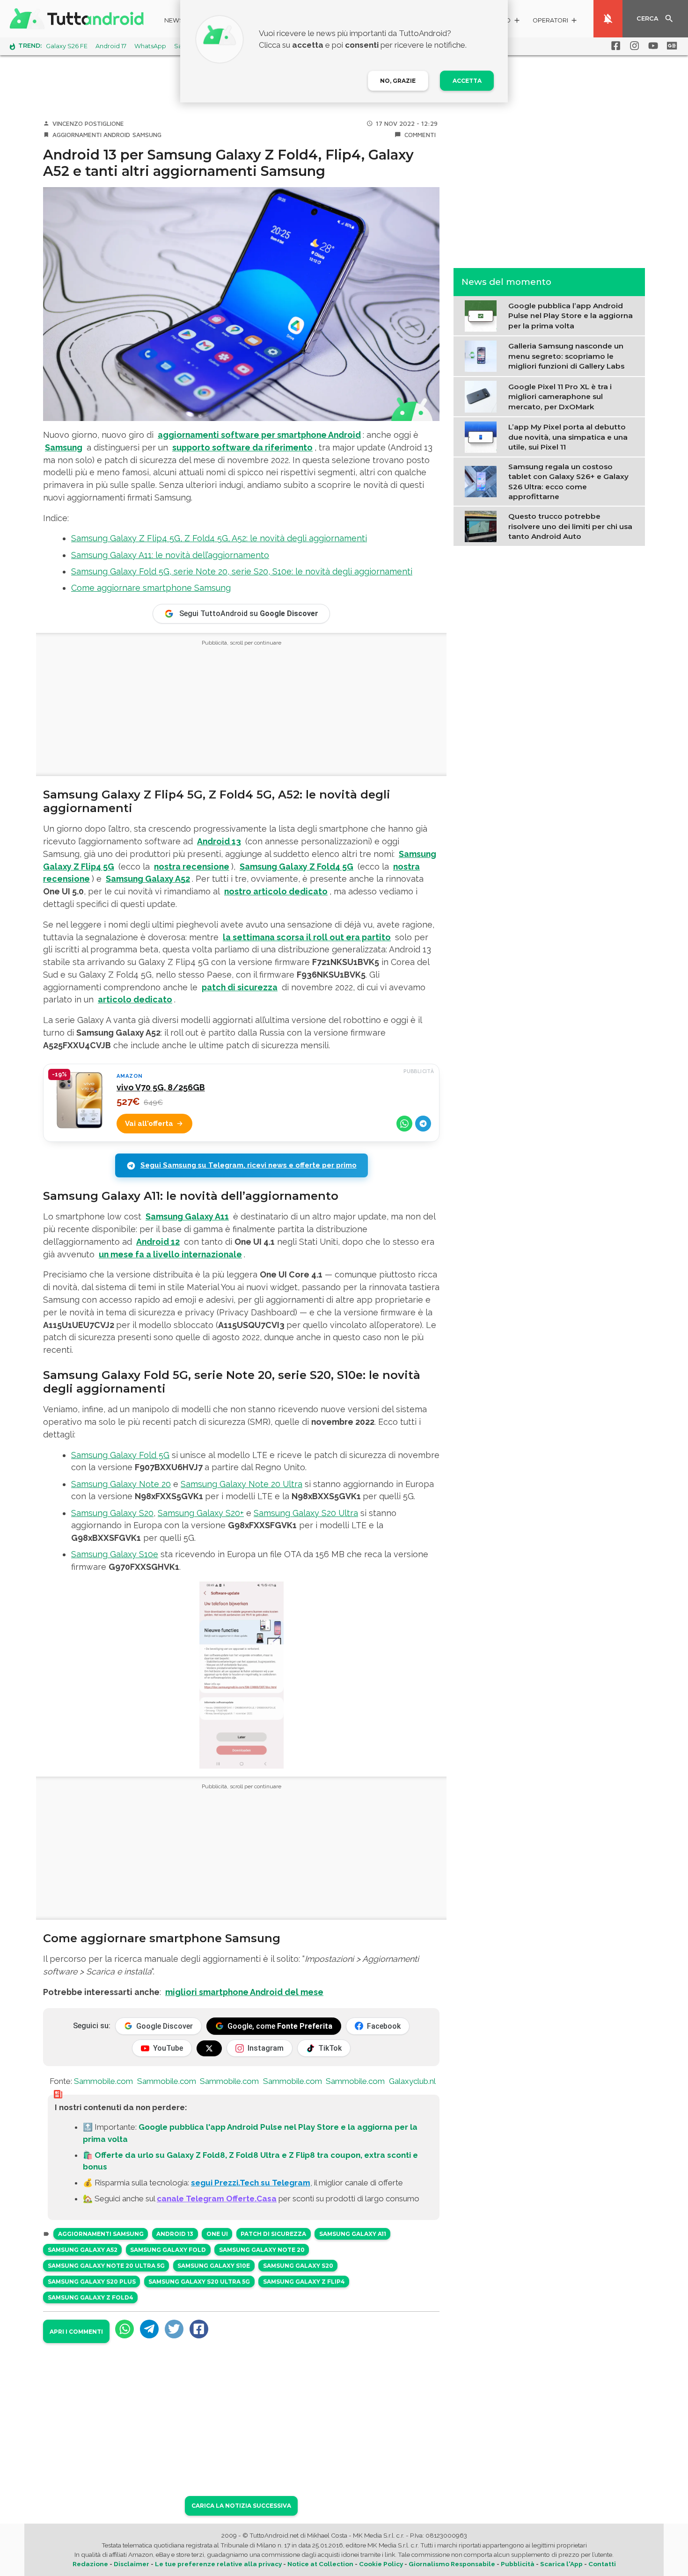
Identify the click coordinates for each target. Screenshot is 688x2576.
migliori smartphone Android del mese (244, 1992)
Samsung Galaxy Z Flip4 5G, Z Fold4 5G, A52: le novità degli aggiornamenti (219, 538)
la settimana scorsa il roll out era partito (307, 937)
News (174, 20)
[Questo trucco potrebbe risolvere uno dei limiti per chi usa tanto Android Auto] (483, 525)
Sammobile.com (103, 2081)
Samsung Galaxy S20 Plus (92, 2282)
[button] (555, 22)
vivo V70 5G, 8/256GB (161, 1087)
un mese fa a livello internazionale (170, 1254)
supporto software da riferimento (242, 447)
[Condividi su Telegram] (423, 1124)
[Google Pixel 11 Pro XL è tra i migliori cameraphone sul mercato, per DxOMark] (483, 396)
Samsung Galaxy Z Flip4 (304, 2282)
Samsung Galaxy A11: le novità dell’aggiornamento (170, 555)
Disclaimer (132, 2564)
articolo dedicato (135, 999)
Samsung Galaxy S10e (115, 1554)
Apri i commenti (76, 2332)
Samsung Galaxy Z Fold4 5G (296, 867)
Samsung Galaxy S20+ (201, 1513)
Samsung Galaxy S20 (112, 1513)
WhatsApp (150, 46)
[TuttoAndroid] (79, 19)
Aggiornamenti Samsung (101, 2234)
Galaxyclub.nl (412, 2081)
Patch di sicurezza (273, 2234)
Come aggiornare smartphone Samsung (151, 588)
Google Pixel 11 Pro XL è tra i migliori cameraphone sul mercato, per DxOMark (560, 396)
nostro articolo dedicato (276, 891)
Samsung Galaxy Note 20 (121, 1484)
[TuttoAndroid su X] (209, 2048)
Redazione (90, 2564)
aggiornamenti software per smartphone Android (259, 435)
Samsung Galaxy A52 (148, 879)
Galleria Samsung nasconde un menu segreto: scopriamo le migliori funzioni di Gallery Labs (566, 356)
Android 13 (219, 841)
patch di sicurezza (240, 987)
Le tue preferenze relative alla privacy (218, 2564)
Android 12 (158, 1242)
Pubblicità (518, 2564)
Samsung (147, 135)
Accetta (467, 81)
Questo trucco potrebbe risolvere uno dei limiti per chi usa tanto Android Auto (570, 526)
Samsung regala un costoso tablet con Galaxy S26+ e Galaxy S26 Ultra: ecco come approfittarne (568, 481)
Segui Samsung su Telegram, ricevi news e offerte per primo (249, 1165)
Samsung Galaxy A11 (187, 1216)
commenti (420, 135)
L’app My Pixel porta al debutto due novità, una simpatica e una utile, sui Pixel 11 (568, 437)
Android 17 (111, 46)
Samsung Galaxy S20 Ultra (306, 1513)
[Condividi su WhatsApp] (404, 1124)
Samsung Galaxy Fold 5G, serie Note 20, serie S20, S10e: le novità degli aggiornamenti (242, 571)
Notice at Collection (320, 2564)
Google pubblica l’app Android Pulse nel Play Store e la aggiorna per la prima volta (571, 316)
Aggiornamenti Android (91, 135)
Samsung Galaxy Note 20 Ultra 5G (106, 2266)
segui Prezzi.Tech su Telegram (251, 2183)
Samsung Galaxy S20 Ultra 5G (199, 2282)
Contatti (602, 2564)
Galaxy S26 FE (67, 46)
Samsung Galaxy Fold (168, 2250)
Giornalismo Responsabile (452, 2564)
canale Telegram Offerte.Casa (217, 2199)
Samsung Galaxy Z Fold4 (91, 2297)
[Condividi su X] (174, 2329)
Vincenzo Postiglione (88, 123)
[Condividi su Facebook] (199, 2329)
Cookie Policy (381, 2564)
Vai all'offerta (149, 1124)
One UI (217, 2234)
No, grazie (398, 81)
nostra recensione (192, 867)
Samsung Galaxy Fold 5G (120, 1455)
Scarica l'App (561, 2564)
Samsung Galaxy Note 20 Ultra (242, 1484)
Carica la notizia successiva (241, 2506)
